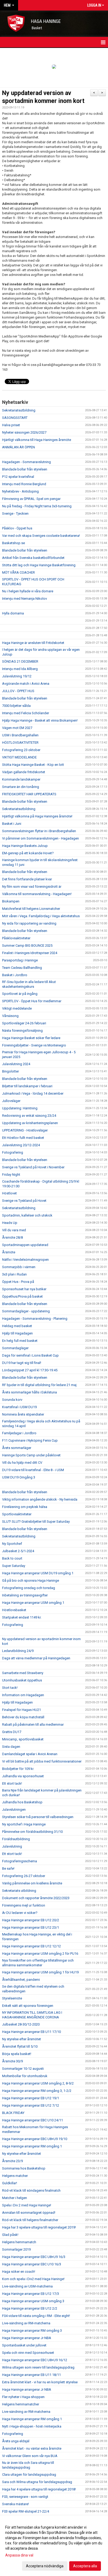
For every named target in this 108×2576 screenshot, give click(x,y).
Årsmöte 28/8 (12, 1237)
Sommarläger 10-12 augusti (23, 2069)
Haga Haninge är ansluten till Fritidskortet (33, 643)
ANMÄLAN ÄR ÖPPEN (18, 447)
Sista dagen (11, 1747)
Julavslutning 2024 (16, 1064)
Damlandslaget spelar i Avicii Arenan (30, 1754)
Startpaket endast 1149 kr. (22, 1617)
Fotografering (13, 1152)
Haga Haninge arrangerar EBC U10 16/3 (32, 2264)
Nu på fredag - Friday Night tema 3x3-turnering (37, 506)
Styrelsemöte (12, 1998)
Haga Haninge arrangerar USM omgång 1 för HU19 (40, 1972)
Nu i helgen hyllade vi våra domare (28, 591)
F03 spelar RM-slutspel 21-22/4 (26, 2511)
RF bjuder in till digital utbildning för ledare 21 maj (39, 1385)
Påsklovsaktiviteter (16, 938)
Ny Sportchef (12, 1544)
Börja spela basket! (17, 2054)
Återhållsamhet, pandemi (21, 1980)
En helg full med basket (20, 1341)
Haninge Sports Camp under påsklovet (31, 1455)
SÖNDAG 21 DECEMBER (20, 661)
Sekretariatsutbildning (19, 410)
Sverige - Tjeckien (15, 513)
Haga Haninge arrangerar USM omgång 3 (33, 2301)
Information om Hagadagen (23, 1695)
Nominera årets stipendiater (23, 1414)
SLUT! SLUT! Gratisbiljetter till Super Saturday (36, 1522)
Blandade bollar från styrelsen (25, 469)
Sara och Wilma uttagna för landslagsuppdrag (37, 2482)
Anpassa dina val (19, 2555)
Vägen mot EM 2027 (17, 728)
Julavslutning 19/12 (17, 676)
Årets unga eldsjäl (16, 2441)
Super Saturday (14, 1566)
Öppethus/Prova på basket (22, 1296)
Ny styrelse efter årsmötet (21, 2039)
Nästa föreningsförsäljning (22, 1031)
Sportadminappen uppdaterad (25, 1245)
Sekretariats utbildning (19, 1891)
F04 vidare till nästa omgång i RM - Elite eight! (36, 2316)
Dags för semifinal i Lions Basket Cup (30, 1355)
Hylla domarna (13, 613)
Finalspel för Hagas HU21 (21, 1710)
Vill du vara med (14, 1230)
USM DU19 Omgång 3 (19, 1477)
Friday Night (11, 1175)
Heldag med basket (17, 1326)
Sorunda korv (12, 1400)
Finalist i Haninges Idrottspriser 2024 (30, 953)
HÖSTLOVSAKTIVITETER (20, 743)
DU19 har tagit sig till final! (22, 1363)
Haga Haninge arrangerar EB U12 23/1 (31, 1927)
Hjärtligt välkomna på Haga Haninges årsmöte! (37, 816)
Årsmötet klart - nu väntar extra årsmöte (32, 2448)
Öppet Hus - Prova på (18, 1282)
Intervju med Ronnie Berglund (24, 484)
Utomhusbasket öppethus (22, 1680)
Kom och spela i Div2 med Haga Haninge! (33, 2279)
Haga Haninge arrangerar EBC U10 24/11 (33, 2120)
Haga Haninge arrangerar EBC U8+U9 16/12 (35, 2360)
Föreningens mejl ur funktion (24, 1905)
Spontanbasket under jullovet (24, 2345)
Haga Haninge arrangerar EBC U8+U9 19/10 (35, 2139)
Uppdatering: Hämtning (20, 1108)
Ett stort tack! (12, 1783)
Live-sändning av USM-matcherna (27, 2286)
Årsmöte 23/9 (12, 2161)
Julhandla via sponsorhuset (23, 1776)
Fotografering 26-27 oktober (24, 1876)
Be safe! (8, 1868)
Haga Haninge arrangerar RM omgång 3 (32, 2331)
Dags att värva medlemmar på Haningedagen (36, 1658)
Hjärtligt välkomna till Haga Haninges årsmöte (37, 440)
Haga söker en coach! (19, 2272)
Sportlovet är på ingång (20, 994)
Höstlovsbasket (14, 1610)
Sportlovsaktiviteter (17, 1514)
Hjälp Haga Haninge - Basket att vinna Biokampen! (40, 720)
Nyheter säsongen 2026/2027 (24, 432)
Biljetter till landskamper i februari (27, 1086)
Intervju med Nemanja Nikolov (25, 599)
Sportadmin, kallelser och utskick (27, 1215)
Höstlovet (9, 1193)
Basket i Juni (12, 824)
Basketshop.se (13, 543)
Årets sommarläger (17, 1448)
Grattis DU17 (12, 1732)
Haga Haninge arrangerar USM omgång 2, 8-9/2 (38, 2083)
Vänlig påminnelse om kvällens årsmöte (32, 1883)
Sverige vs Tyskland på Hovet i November (33, 1167)
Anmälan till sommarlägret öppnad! (29, 2213)
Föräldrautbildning (16, 1839)
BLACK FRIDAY (13, 2113)
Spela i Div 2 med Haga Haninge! (27, 2205)
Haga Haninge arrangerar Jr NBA (27, 2338)
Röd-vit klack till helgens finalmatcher (30, 2220)
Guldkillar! (10, 2183)
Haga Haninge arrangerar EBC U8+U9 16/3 (34, 2257)
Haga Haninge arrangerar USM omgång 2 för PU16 (40, 1954)
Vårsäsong (10, 1016)
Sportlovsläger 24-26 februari (24, 1023)
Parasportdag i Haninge (20, 960)
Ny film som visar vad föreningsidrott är (32, 887)
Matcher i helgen (15, 2198)
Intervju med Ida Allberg (20, 669)
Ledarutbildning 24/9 (18, 1651)
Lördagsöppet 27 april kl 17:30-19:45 (30, 1370)
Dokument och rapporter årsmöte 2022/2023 (36, 1898)
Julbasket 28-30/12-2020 (21, 2024)
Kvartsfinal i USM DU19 (19, 1407)
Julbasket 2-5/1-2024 (18, 1551)
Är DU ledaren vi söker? (20, 1913)
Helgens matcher (15, 2176)
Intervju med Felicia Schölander (26, 713)
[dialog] (54, 2546)
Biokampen (11, 901)
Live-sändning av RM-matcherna (26, 2323)
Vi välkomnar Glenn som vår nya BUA (30, 2456)
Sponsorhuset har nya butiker (24, 1289)
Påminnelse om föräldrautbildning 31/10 (32, 1832)
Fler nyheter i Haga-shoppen (23, 2397)
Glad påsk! (10, 2235)
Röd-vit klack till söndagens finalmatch (31, 2190)
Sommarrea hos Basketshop (24, 2168)
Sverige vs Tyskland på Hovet (24, 1201)
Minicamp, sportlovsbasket (23, 1739)
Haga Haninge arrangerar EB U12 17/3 (31, 2294)
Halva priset (11, 425)
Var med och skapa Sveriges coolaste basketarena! (41, 536)
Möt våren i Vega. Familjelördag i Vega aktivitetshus (41, 916)
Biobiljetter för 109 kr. (18, 1769)
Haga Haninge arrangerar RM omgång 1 (32, 2146)
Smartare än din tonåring (21, 787)
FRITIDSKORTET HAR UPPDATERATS (29, 794)
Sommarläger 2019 (16, 2249)
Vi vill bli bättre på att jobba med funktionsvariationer (42, 1761)
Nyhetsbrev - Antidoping (20, 491)
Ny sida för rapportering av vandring (29, 923)
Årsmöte (9, 1252)
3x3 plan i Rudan (14, 1274)
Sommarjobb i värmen (19, 1267)
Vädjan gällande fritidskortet (24, 772)
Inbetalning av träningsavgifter (25, 1595)
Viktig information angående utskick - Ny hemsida (40, 1499)
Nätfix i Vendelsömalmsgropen (25, 1260)
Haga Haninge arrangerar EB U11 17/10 (31, 2032)
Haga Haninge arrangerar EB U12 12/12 (31, 1946)
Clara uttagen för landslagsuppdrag (29, 2475)
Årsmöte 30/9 (12, 2061)
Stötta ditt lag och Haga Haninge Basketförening (39, 565)
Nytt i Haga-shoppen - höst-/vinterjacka (32, 2426)
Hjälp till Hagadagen (17, 1333)
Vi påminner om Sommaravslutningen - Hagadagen (40, 838)
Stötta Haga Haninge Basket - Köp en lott (33, 765)
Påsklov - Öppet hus (17, 528)
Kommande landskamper (21, 779)
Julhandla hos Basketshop (22, 1802)
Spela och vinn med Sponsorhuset (28, 2353)
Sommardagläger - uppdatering (26, 1311)
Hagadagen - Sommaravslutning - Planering (35, 1319)
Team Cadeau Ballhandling (22, 968)
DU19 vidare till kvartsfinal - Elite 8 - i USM (33, 1470)
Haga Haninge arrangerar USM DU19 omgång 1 (38, 1573)
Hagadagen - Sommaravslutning (26, 462)
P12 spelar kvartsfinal (18, 477)
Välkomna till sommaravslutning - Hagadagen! (37, 894)
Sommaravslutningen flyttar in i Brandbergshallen (39, 831)
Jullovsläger (11, 1101)
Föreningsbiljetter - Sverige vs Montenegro (34, 1045)
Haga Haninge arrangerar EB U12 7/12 (31, 2105)
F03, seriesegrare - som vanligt (25, 2497)
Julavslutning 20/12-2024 (21, 1145)
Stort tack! (10, 1688)
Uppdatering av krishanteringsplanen (30, 1123)
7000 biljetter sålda (16, 706)
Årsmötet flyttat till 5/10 (20, 2046)
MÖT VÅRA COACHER (18, 572)
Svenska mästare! (15, 2504)
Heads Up (10, 1223)
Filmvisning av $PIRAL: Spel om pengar (31, 499)
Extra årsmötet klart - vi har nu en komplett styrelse (40, 2382)
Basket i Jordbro (15, 975)
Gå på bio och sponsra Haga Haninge (31, 1580)
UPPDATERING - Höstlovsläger (25, 1130)
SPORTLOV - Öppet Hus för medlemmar (32, 1001)
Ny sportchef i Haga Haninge (24, 1824)
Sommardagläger (15, 1348)
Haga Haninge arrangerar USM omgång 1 (33, 1603)
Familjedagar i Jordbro (19, 1433)
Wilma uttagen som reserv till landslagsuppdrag (38, 2367)
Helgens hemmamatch (19, 2242)
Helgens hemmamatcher (21, 2404)
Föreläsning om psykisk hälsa (25, 1507)
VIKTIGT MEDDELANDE (19, 757)
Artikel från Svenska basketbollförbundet (33, 558)
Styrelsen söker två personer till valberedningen (38, 1817)
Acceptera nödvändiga (45, 2566)
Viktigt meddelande (17, 1008)
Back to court (12, 1558)
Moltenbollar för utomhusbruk (25, 2076)
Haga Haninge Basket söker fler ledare (31, 1038)
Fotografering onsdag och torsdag (29, 1588)
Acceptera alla (85, 2566)
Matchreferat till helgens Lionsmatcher (31, 909)
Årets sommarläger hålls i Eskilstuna (29, 1392)
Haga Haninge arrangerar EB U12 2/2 (30, 2308)
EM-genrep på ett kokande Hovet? (28, 853)
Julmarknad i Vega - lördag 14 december (33, 1093)
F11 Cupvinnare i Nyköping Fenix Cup (30, 1440)
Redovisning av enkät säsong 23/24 (29, 1116)
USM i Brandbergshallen (20, 735)
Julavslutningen (14, 1810)
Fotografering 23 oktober (21, 750)
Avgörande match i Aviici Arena (26, 684)
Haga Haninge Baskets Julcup (25, 846)
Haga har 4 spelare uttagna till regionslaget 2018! (39, 2489)
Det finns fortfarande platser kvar (27, 879)
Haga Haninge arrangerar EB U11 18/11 (31, 2375)
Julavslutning (12, 1846)
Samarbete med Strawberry (23, 1673)
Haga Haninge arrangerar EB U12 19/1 (31, 2098)
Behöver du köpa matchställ (23, 1717)
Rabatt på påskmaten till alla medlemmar (33, 1724)
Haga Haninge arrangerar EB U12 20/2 (31, 1920)
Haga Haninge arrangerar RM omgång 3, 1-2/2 (37, 2091)
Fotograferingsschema (20, 1861)
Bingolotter (10, 1071)
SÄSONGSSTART (15, 418)
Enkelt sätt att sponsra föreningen (28, 2006)
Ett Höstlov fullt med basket (23, 1138)
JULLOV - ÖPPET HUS (18, 691)
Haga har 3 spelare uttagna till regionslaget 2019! (39, 2227)
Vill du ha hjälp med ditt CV (22, 1463)
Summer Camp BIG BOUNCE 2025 (27, 945)
